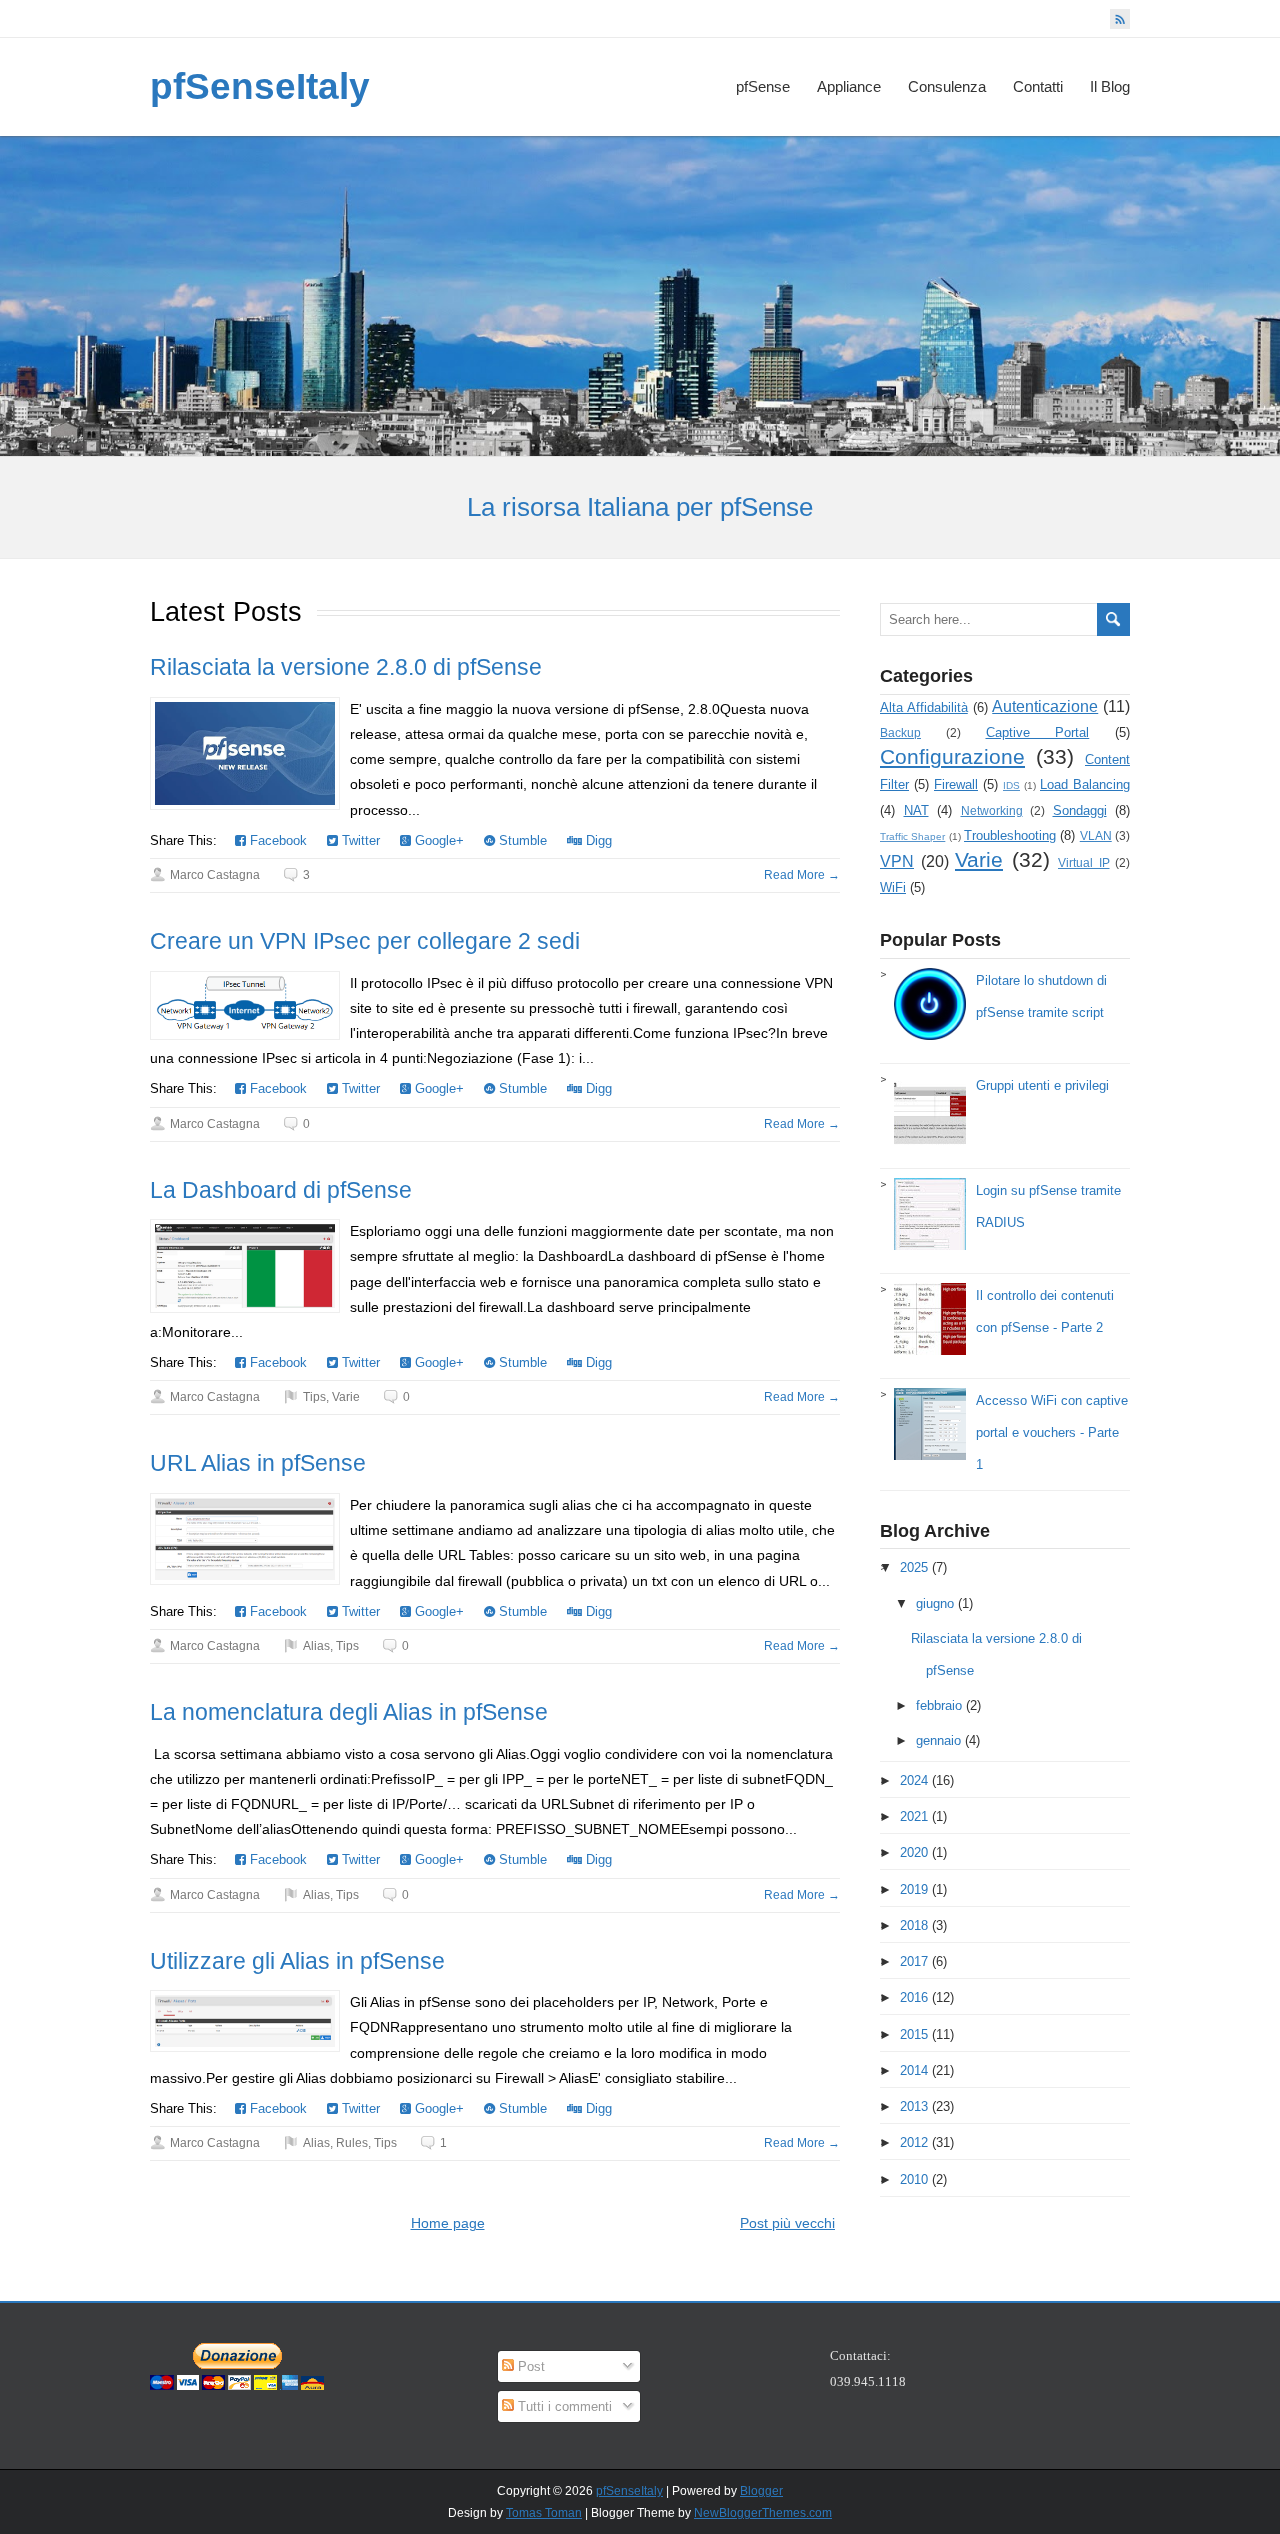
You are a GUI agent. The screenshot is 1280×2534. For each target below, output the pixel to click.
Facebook (276, 840)
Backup (900, 732)
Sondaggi (1080, 810)
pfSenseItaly (260, 86)
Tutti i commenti (563, 2406)
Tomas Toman (544, 2513)
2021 (914, 1816)
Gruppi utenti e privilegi (1042, 1085)
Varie (346, 1397)
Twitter (359, 840)
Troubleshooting (1010, 835)
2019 (914, 1889)
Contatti (1038, 86)
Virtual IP (1084, 862)
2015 (914, 2034)
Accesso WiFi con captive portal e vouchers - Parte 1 (1052, 1432)
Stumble (521, 840)
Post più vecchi (787, 2223)
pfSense (763, 86)
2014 (914, 2070)
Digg (597, 840)
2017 (914, 1961)
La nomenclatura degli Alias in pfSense (349, 1712)
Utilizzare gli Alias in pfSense (297, 1961)
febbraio (939, 1705)
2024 (914, 1780)
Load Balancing (1085, 784)
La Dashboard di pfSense (281, 1190)
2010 (914, 2179)
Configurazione (952, 756)
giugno (935, 1603)
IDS (1011, 785)
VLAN (1096, 835)
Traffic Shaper (912, 836)
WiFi (893, 887)
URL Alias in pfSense (258, 1463)
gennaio (938, 1740)
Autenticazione (1045, 706)
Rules (352, 2143)
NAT (916, 810)
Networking (992, 810)
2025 (914, 1567)
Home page (448, 2223)
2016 (914, 1997)
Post (529, 2366)
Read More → (802, 875)
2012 (914, 2142)
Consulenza (947, 86)
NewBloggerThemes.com (763, 2513)
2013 (914, 2106)
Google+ (437, 840)
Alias (316, 1646)
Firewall (956, 784)
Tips (314, 1397)
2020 (914, 1852)
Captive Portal (1038, 732)
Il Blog (1110, 86)
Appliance (849, 86)
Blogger (761, 2491)
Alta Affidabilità (924, 707)
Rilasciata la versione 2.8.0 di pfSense (346, 667)
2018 (914, 1925)
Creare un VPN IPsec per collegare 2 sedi (365, 941)
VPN (897, 861)
